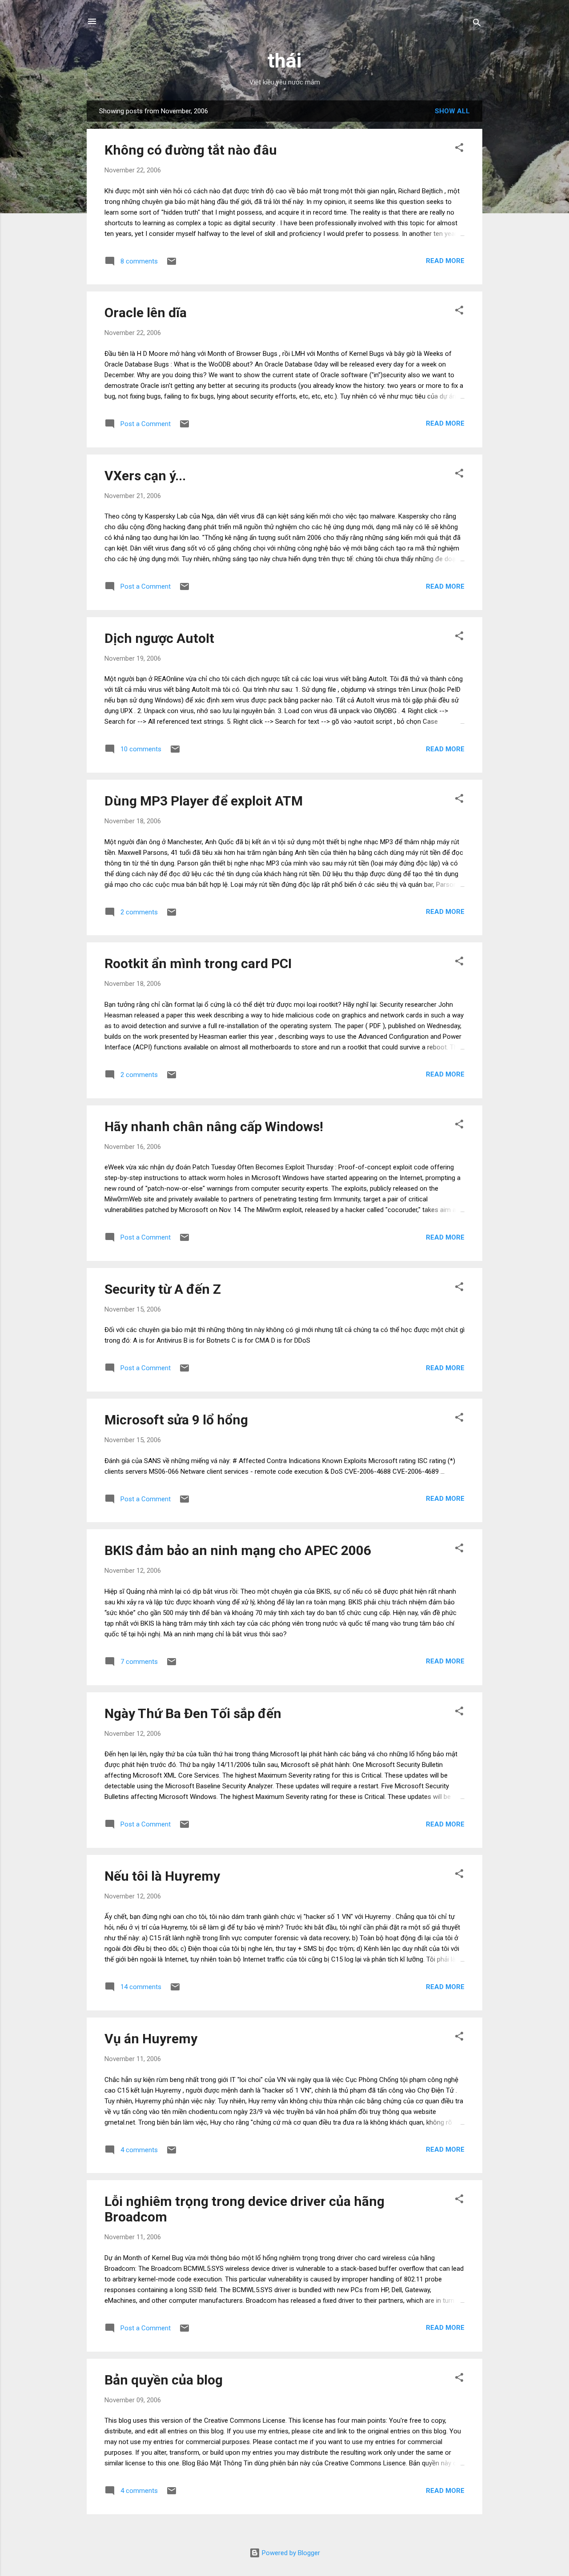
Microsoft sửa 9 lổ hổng (176, 1420)
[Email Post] (172, 264)
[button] (459, 149)
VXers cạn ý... (145, 476)
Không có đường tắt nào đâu (191, 150)
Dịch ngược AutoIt (159, 638)
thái (284, 61)
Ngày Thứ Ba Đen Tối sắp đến (193, 1713)
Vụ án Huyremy (151, 2039)
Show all (452, 111)
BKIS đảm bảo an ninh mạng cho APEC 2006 (238, 1550)
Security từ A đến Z (163, 1289)
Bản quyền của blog (164, 2380)
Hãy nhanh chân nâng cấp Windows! (214, 1127)
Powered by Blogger (290, 2553)
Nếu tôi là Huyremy (162, 1876)
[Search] (477, 24)
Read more (445, 261)
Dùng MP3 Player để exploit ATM (204, 801)
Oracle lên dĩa (146, 313)
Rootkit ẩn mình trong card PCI (198, 963)
